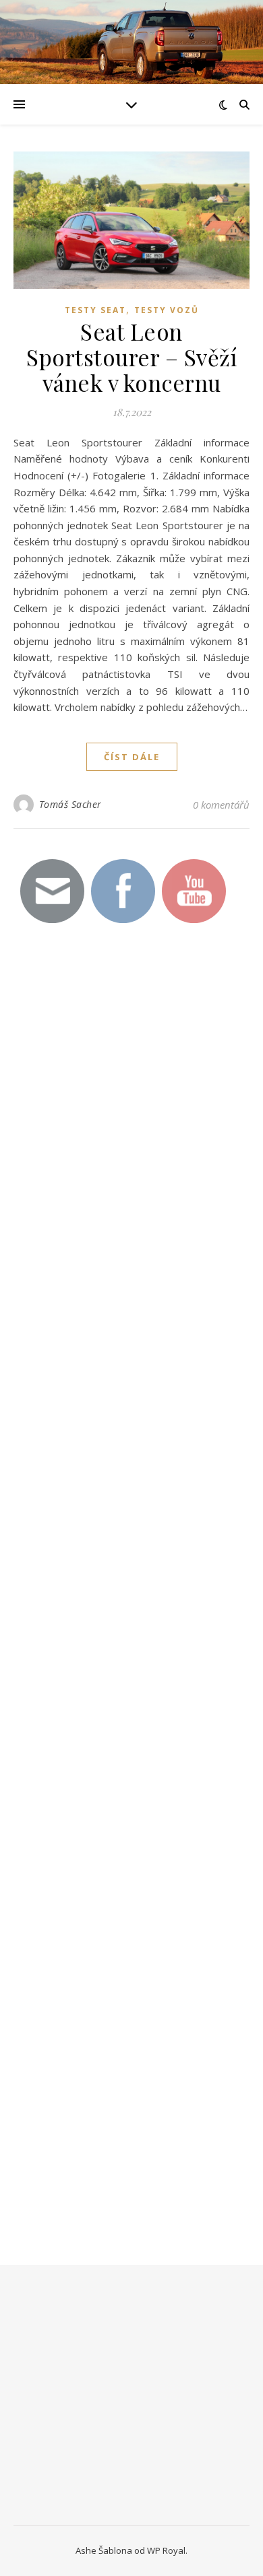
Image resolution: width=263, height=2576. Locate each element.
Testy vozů (167, 310)
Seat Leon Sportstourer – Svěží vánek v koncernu (131, 357)
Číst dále (132, 757)
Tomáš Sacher (70, 804)
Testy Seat (95, 310)
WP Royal (166, 2550)
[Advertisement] (115, 1176)
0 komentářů (221, 805)
